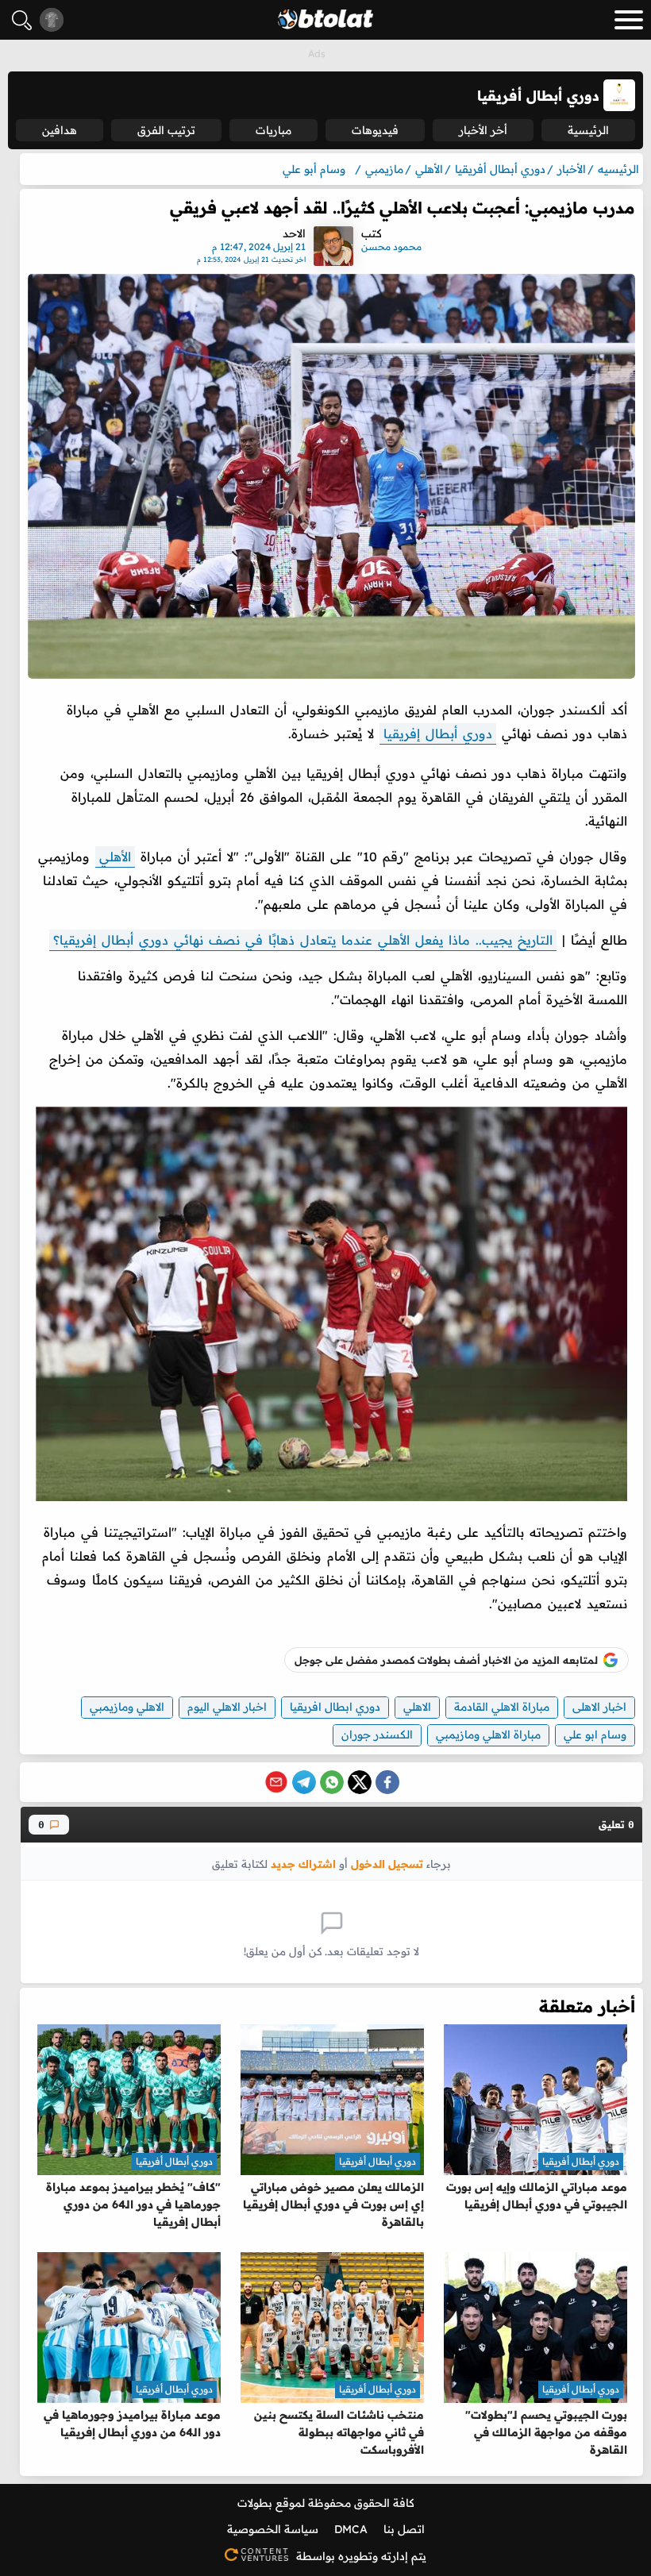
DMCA (351, 2529)
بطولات (255, 2503)
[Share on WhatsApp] (332, 1782)
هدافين (60, 130)
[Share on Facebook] (387, 1782)
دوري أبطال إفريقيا (438, 734)
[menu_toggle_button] (629, 20)
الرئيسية (588, 130)
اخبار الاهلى (599, 1707)
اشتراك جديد (303, 1864)
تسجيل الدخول (387, 1864)
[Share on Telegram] (304, 1782)
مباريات (273, 130)
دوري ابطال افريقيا (335, 1707)
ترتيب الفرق (166, 130)
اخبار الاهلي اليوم (227, 1707)
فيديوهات (375, 130)
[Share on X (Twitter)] (360, 1782)
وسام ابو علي (595, 1735)
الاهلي (417, 1707)
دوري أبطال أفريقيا (581, 2161)
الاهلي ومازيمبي (127, 1707)
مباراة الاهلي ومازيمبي (488, 1735)
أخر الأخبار (483, 130)
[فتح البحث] (22, 20)
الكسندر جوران (377, 1735)
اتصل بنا (404, 2529)
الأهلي (115, 857)
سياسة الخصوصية (273, 2529)
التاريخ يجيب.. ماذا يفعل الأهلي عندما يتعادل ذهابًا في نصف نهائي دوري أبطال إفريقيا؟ (303, 940)
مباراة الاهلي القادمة (502, 1707)
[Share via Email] (276, 1782)
